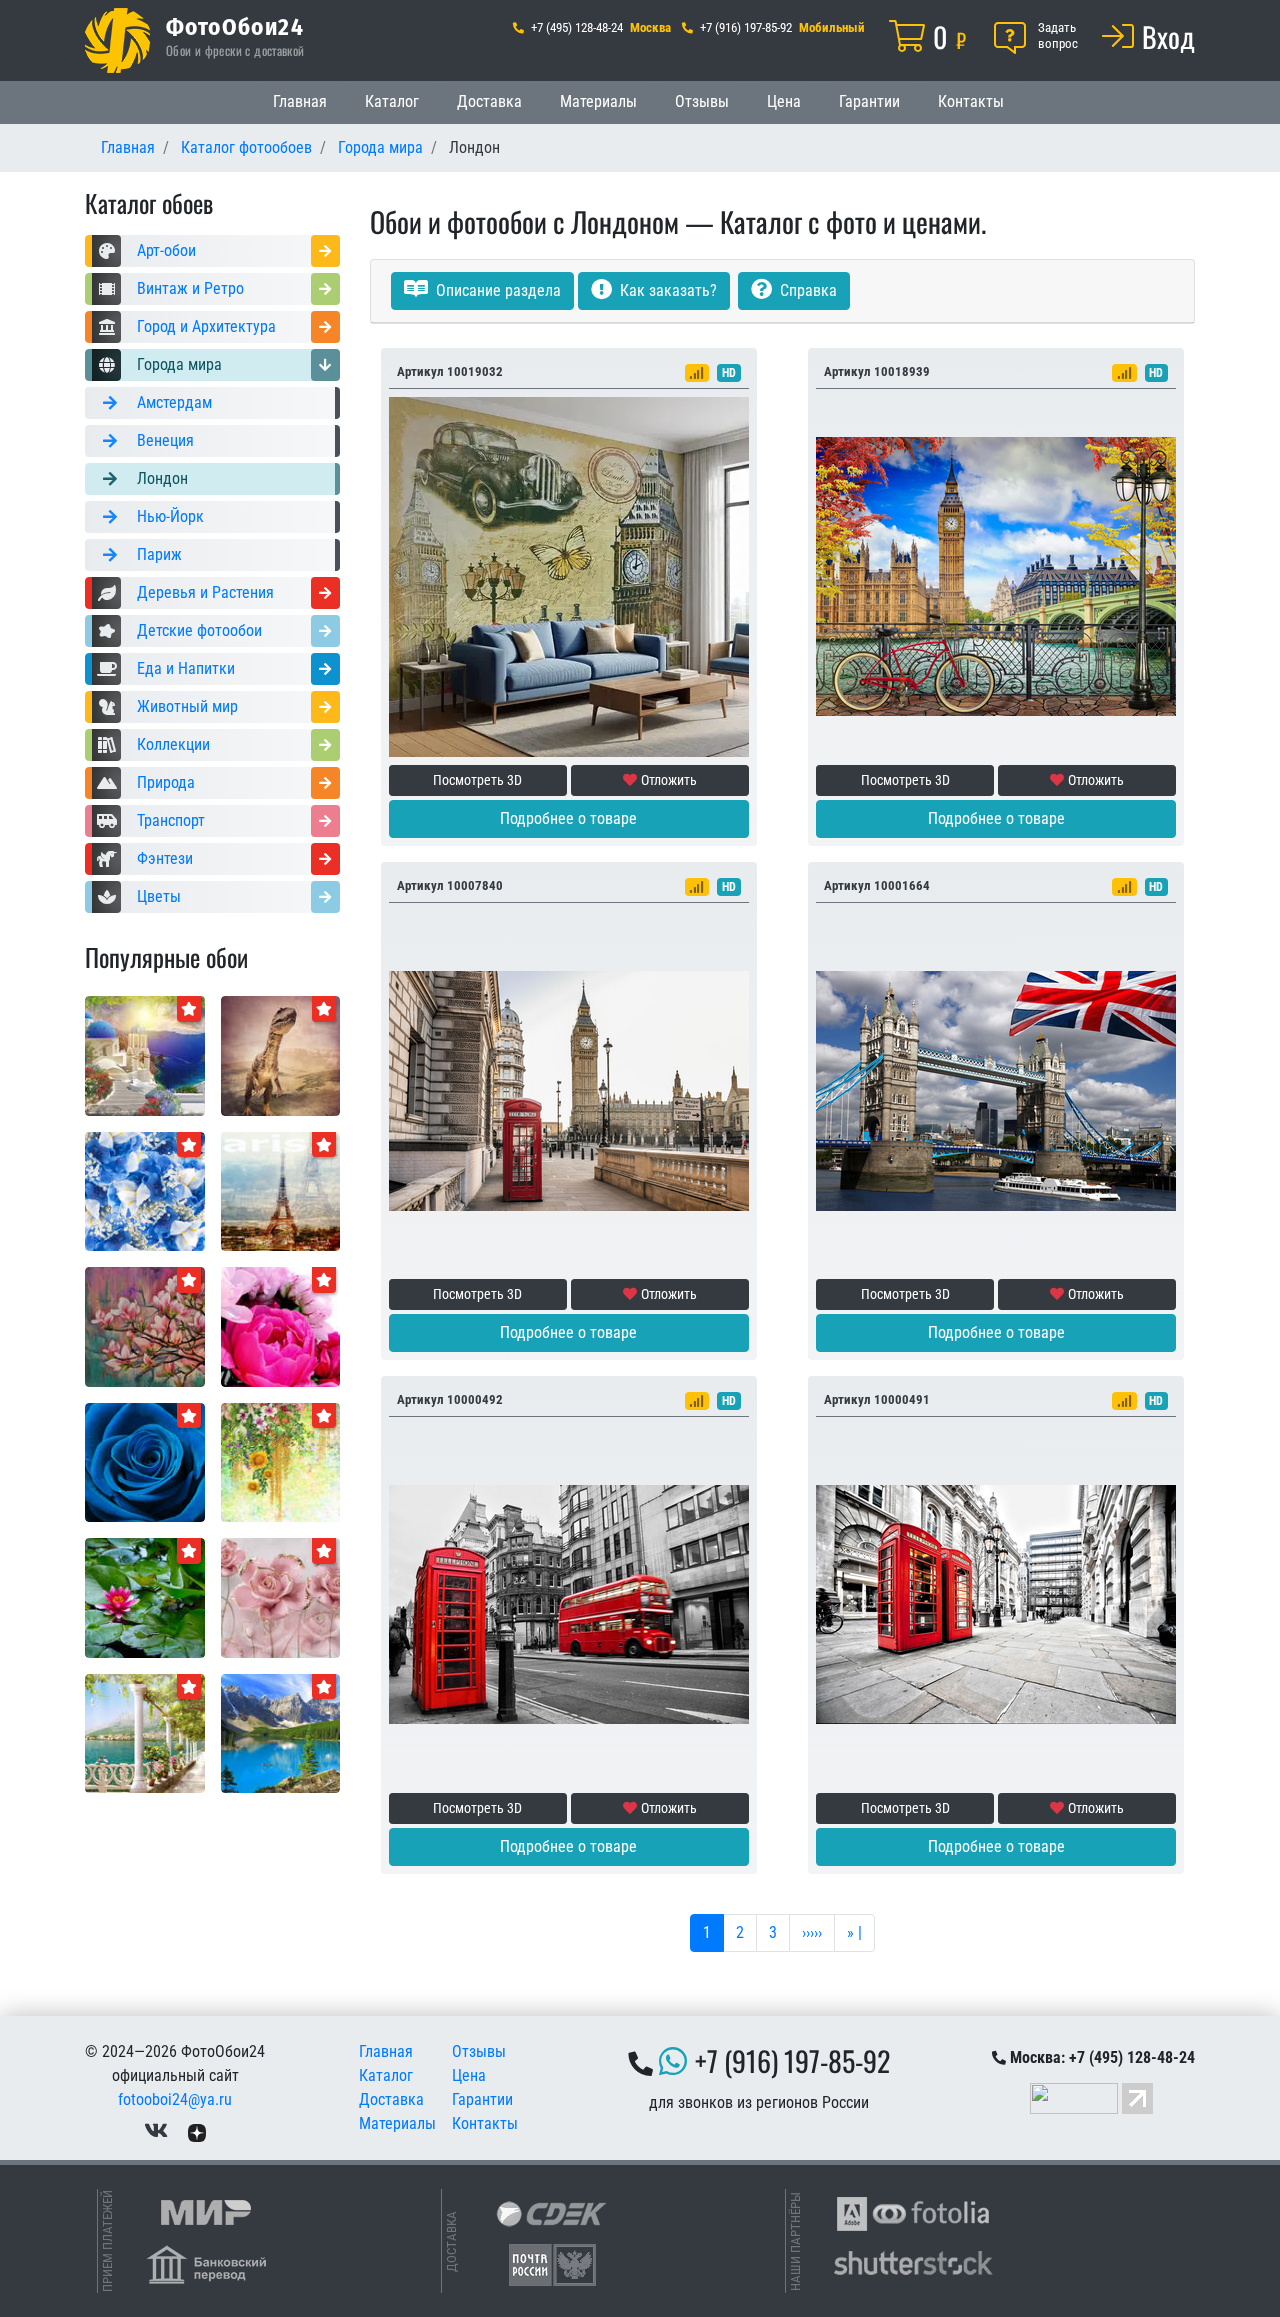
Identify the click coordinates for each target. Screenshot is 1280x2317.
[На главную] (117, 40)
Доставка (489, 101)
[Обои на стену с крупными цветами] (281, 1596)
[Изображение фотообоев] (281, 1732)
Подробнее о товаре (568, 818)
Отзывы (702, 101)
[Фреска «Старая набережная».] (145, 1732)
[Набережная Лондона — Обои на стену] (996, 575)
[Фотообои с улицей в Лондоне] (569, 1603)
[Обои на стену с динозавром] (281, 1054)
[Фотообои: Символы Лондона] (996, 1089)
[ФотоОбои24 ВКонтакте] (156, 2131)
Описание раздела (496, 290)
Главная (300, 101)
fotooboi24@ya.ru (175, 2099)
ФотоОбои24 (235, 26)
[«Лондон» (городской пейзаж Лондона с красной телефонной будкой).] (569, 1089)
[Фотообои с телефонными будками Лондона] (996, 1603)
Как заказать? (666, 290)
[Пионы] (281, 1325)
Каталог (392, 101)
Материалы (598, 101)
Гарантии (869, 101)
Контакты (971, 101)
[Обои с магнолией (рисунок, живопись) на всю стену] (145, 1325)
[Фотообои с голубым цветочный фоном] (145, 1190)
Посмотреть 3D (477, 780)
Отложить (669, 780)
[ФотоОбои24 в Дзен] (197, 2131)
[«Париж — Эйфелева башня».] (281, 1190)
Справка (806, 290)
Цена (784, 101)
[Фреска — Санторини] (145, 1054)
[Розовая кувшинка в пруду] (145, 1596)
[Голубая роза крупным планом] (145, 1461)
